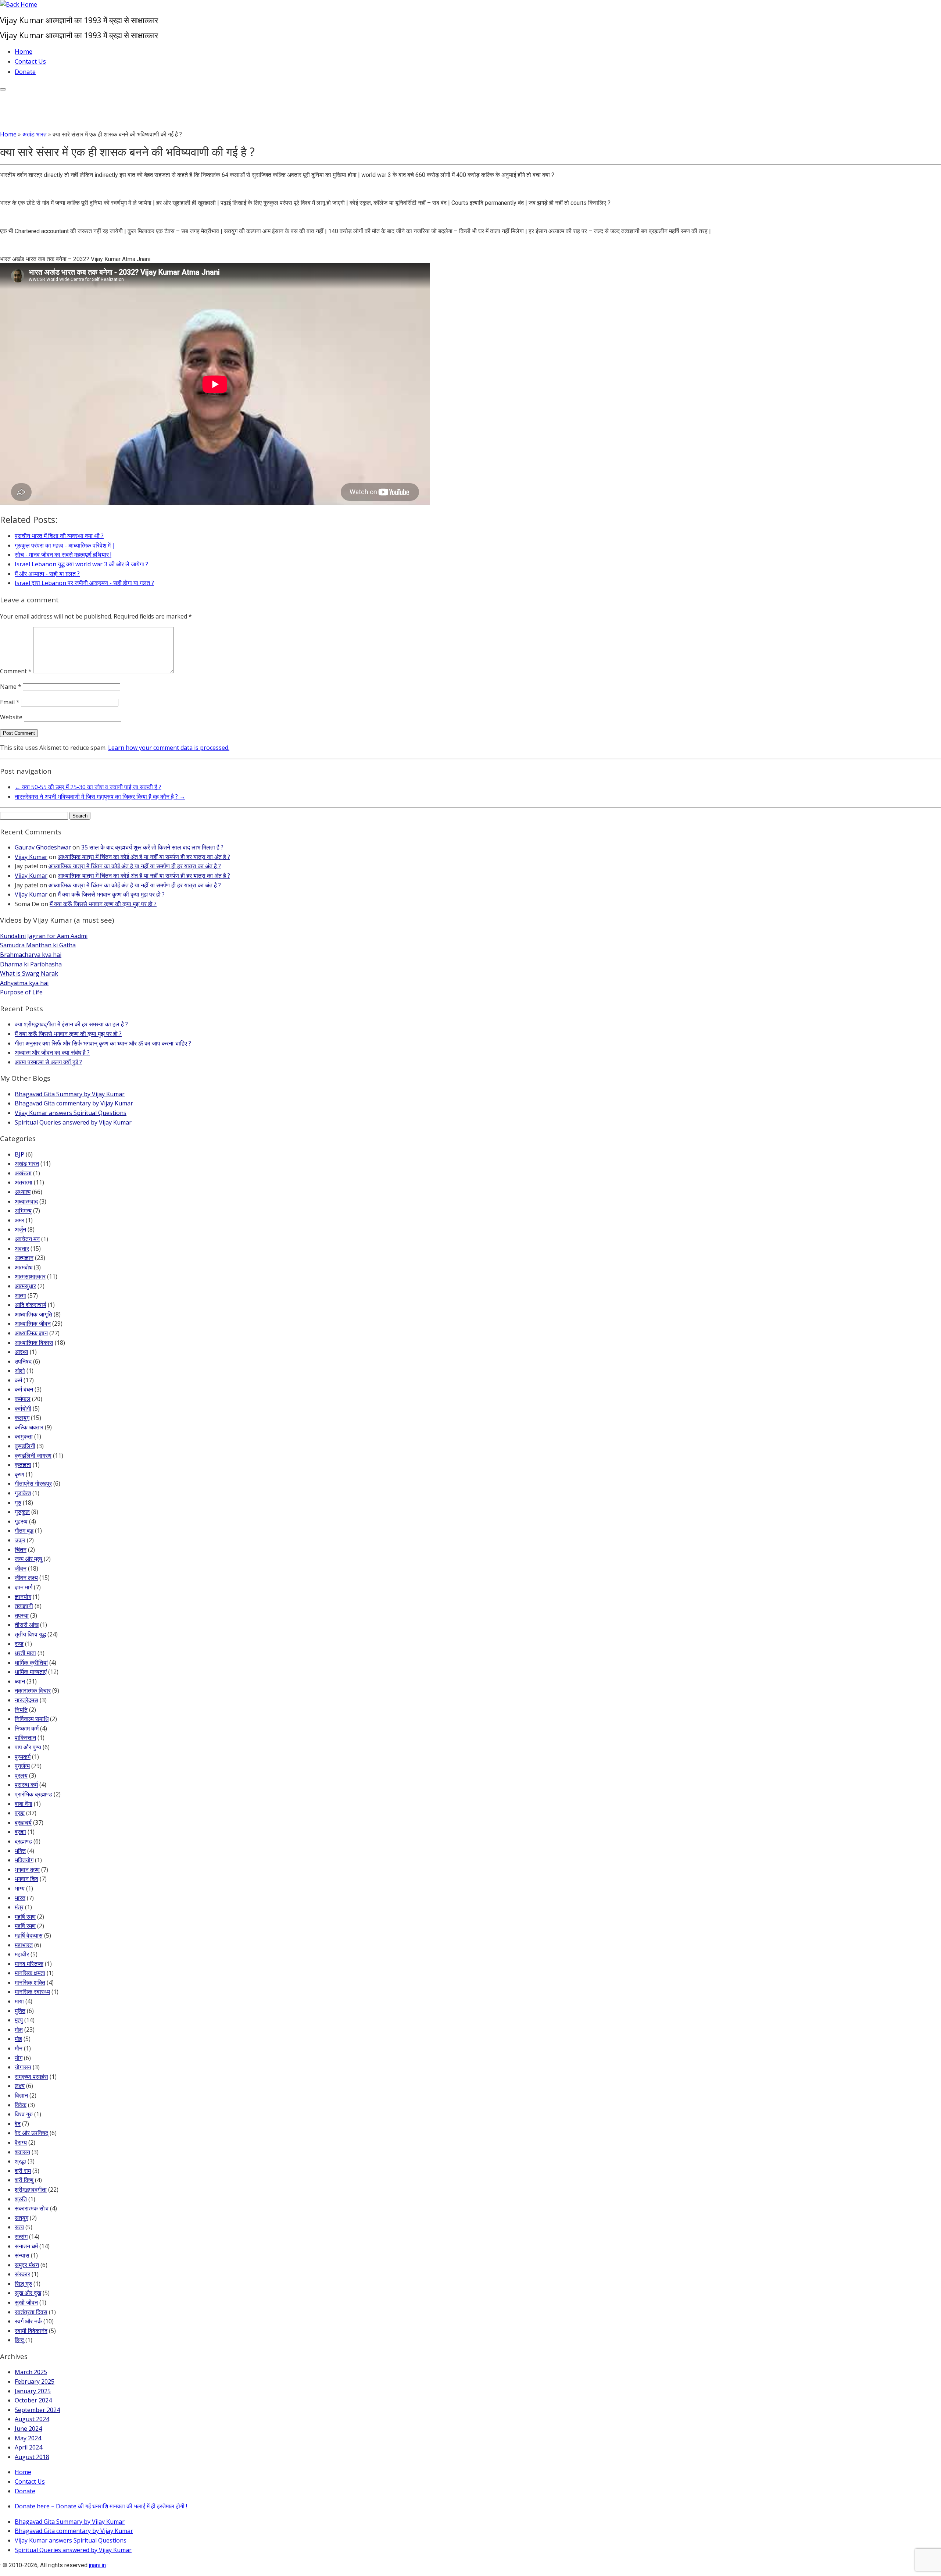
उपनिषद (23, 1361)
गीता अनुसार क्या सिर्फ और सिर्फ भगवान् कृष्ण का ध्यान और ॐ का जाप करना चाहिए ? (103, 1043)
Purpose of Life (21, 992)
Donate (25, 72)
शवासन (22, 2152)
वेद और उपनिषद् (31, 2133)
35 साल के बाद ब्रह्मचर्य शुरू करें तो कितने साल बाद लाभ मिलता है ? (152, 847)
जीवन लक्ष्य (26, 1578)
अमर (19, 1220)
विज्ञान (21, 2095)
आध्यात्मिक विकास (34, 1343)
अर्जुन (20, 1229)
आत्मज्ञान (24, 1258)
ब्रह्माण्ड (23, 1841)
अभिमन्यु (23, 1211)
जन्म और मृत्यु (28, 1559)
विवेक (21, 2105)
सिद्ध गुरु (23, 2284)
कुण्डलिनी (25, 1446)
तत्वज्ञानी (24, 1606)
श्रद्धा (20, 2161)
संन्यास (22, 2255)
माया (19, 2001)
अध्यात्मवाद (26, 1201)
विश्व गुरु (24, 2114)
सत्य (19, 2227)
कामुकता (24, 1436)
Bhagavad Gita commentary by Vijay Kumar (74, 1103)
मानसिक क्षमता (30, 1973)
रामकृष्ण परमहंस (31, 2077)
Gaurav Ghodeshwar (43, 847)
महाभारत (24, 1945)
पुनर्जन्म (22, 1766)
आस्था (22, 1352)
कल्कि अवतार (29, 1427)
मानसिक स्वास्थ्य (32, 1992)
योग (19, 2058)
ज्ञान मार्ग (24, 1587)
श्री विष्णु (24, 2180)
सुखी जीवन (26, 2302)
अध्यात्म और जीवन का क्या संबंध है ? (52, 1052)
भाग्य (20, 1888)
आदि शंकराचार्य (31, 1305)
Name (11, 687)
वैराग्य (21, 2142)
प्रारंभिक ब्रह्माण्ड (33, 1794)
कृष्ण (19, 1474)
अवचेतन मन (27, 1239)
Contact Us (30, 61)
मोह (18, 2039)
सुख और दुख (28, 2293)
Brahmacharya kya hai (31, 955)
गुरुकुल (22, 1512)
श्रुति (21, 2199)
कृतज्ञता (23, 1465)
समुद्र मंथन (27, 2265)
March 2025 (31, 2372)
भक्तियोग (24, 1860)
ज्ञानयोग (23, 1597)
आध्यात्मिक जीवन (33, 1323)
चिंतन (21, 1550)
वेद (18, 2124)
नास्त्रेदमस (26, 1700)
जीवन (21, 1568)
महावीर (22, 1954)
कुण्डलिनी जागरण (33, 1456)
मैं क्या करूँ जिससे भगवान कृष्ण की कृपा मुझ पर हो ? (111, 894)
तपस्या (22, 1615)
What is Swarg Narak (29, 973)
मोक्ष (19, 2030)
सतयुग (22, 2218)
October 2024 (33, 2400)
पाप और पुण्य (28, 1747)
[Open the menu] (3, 89)
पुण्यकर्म (23, 1757)
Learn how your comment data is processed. (169, 748)
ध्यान (20, 1681)
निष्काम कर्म (27, 1728)
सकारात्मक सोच (32, 2208)
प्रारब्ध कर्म (26, 1785)
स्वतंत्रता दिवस (31, 2312)
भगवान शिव (26, 1879)
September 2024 (37, 2410)
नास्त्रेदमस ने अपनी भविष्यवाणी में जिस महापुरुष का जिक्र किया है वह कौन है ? (100, 797)
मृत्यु (19, 2020)
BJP (19, 1154)
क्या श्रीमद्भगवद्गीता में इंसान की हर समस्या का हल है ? (71, 1024)
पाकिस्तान (25, 1738)
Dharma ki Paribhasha (31, 964)
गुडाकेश (23, 1493)
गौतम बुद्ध (24, 1531)
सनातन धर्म (26, 2246)
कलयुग (22, 1418)
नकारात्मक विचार (33, 1690)
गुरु (18, 1503)
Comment (16, 671)
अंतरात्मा (24, 1182)
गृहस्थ (21, 1521)
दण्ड (19, 1644)
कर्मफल (23, 1399)
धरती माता (25, 1653)
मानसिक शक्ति (30, 1982)
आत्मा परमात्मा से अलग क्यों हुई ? (48, 1062)
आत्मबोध (24, 1267)
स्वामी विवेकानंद (31, 2331)
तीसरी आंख (27, 1625)
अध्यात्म (23, 1192)
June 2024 (28, 2429)
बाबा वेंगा (24, 1804)
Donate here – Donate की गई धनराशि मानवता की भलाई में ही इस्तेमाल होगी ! (101, 2506)
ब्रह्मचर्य (23, 1823)
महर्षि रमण (25, 1917)
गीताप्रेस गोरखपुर (33, 1483)
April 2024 (28, 2447)
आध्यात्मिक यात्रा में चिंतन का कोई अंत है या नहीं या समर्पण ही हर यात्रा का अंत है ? (144, 857)
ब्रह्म (20, 1813)
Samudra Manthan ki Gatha (38, 945)
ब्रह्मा (20, 1832)
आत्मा (20, 1296)
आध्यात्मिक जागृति (33, 1314)
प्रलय (21, 1775)
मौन (19, 2048)
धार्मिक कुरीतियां (31, 1663)
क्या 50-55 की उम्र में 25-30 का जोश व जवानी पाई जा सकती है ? (88, 787)
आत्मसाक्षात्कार (30, 1276)
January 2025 (33, 2391)
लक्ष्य (20, 2086)
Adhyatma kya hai (24, 983)
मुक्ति (20, 2011)
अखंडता (23, 1173)
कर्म (18, 1380)
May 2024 (28, 2438)
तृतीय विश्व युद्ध (30, 1634)
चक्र (20, 1540)
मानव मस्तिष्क (29, 1964)
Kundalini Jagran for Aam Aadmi (44, 936)
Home (24, 51)
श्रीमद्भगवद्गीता (31, 2190)
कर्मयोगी (23, 1408)
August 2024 (32, 2419)
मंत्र (19, 1907)
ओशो (20, 1371)
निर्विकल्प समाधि (32, 1719)
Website (11, 717)
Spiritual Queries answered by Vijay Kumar (73, 1122)
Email (10, 702)
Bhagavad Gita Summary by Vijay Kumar (70, 1094)
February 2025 (35, 2381)
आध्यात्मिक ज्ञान (31, 1333)
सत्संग (21, 2237)
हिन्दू (19, 2340)
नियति (21, 1710)
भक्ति (20, 1851)
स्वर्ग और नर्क (28, 2321)
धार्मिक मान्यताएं (31, 1672)
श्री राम (23, 2171)
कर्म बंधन (24, 1389)
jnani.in (97, 2565)
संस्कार (22, 2274)
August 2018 (32, 2457)
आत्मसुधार (25, 1286)
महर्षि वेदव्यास (29, 1935)
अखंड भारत (35, 134)
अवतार (22, 1248)
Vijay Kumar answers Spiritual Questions (71, 1113)
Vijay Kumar (31, 857)
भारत (20, 1898)
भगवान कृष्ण (27, 1870)
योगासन (23, 2067)
